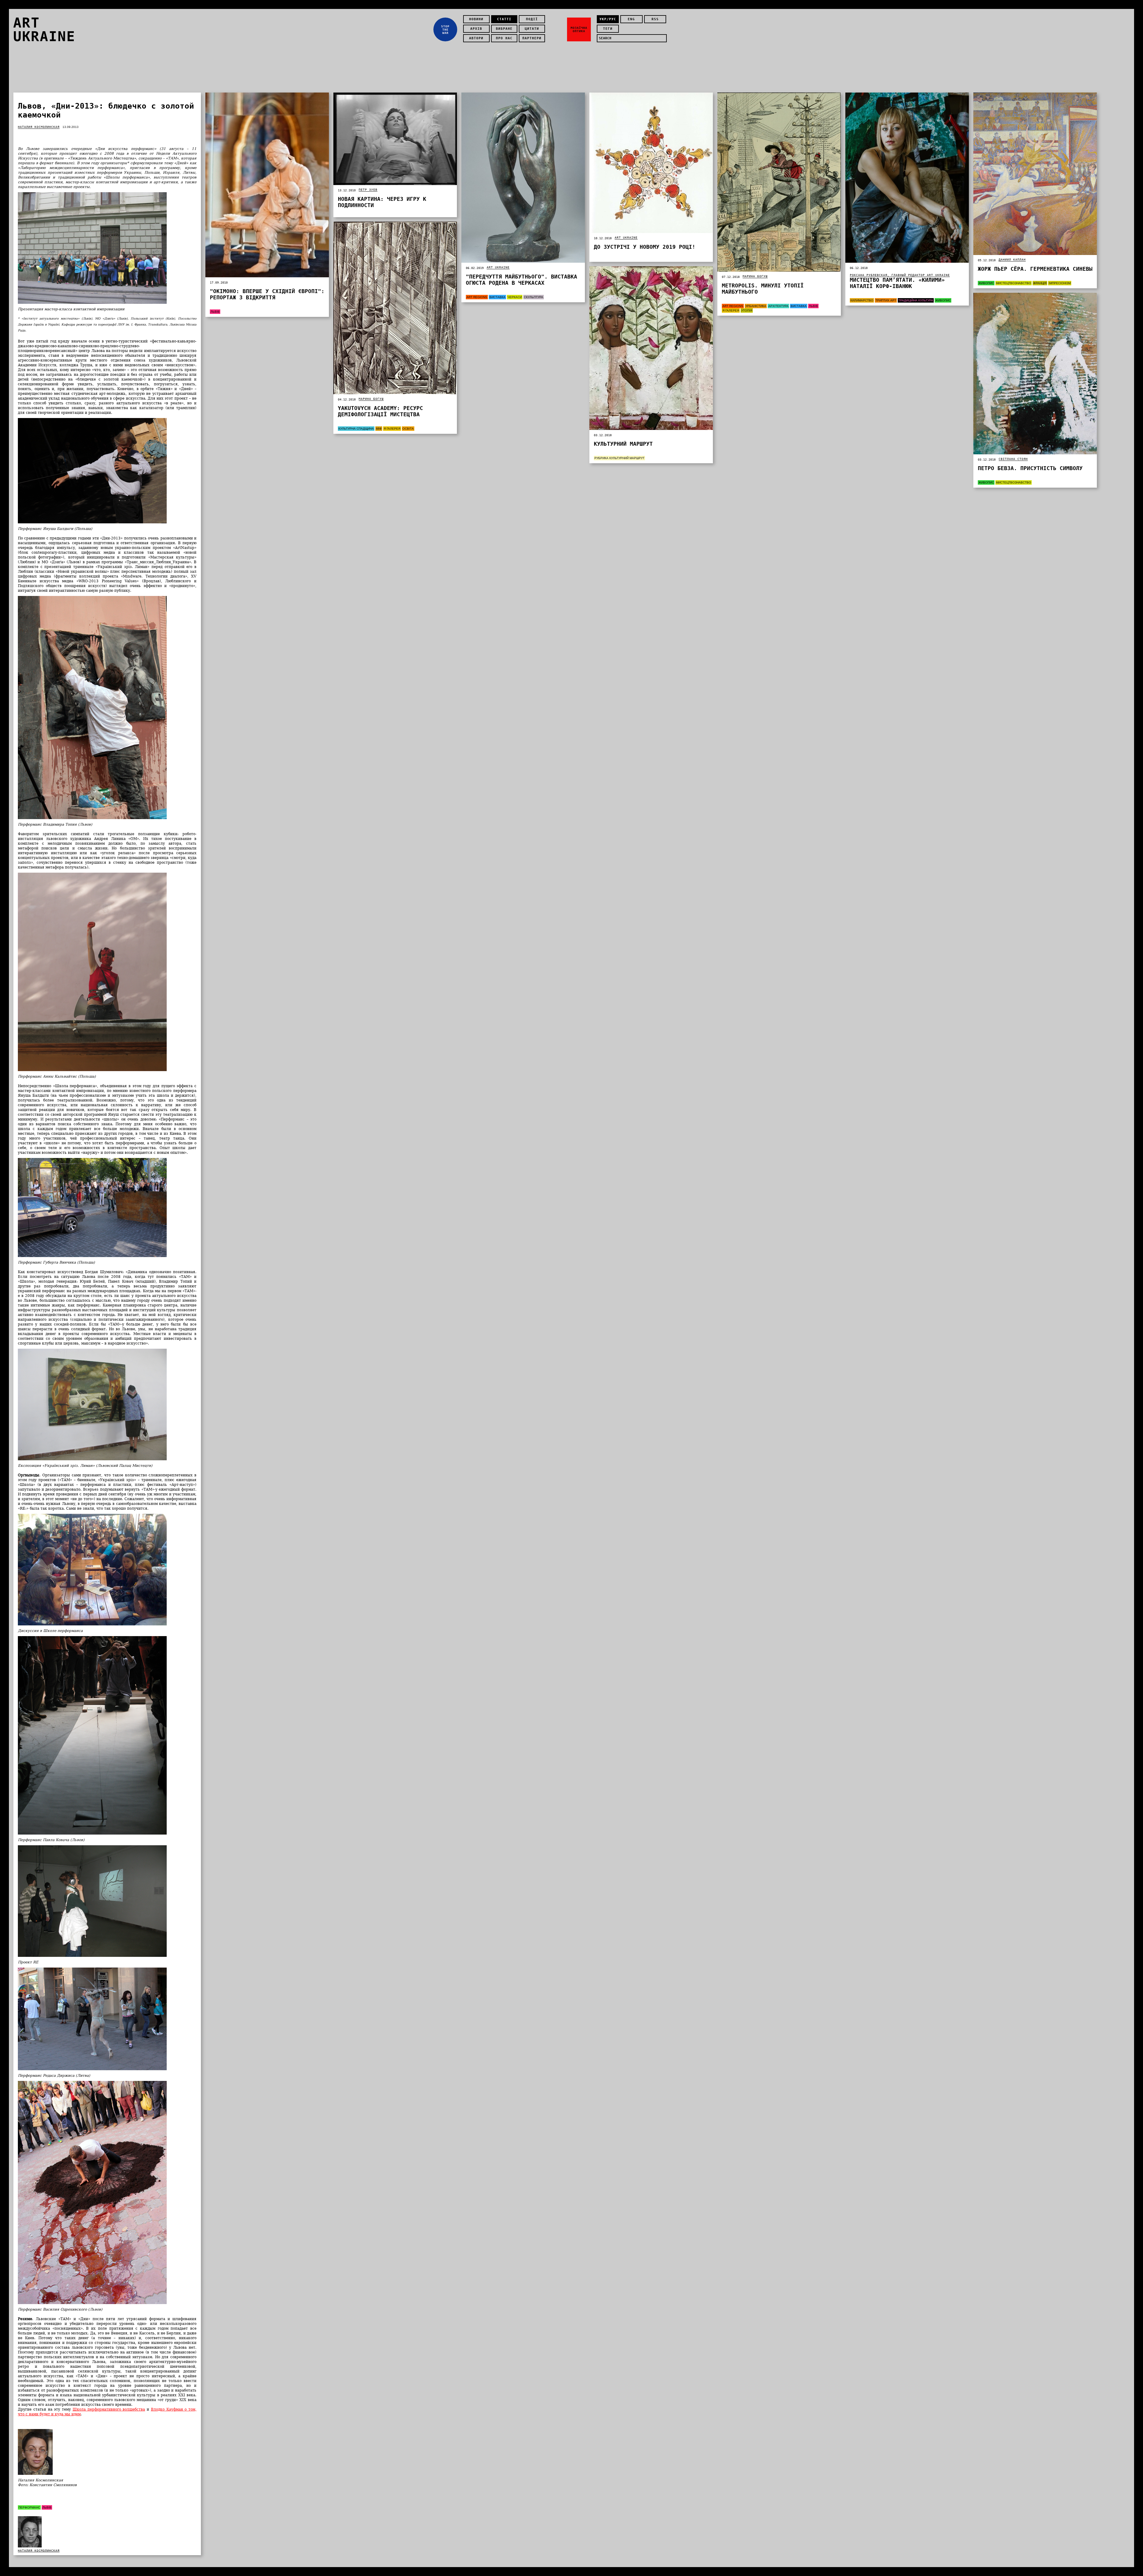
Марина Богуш (755, 276)
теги (608, 29)
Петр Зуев (368, 190)
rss (655, 19)
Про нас (504, 38)
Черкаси (515, 297)
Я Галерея (731, 310)
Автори (476, 38)
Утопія (747, 310)
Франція (1040, 283)
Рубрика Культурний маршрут (619, 458)
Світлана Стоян (1013, 459)
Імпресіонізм (1060, 283)
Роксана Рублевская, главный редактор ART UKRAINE (900, 275)
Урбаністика (756, 306)
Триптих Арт (886, 300)
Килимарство (862, 300)
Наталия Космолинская (39, 127)
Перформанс (29, 2507)
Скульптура (534, 297)
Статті (504, 19)
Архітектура (778, 306)
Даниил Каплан (1012, 260)
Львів (47, 2507)
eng (631, 19)
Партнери (532, 38)
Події (532, 19)
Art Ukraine (498, 267)
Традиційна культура (916, 300)
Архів (476, 29)
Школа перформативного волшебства (109, 2409)
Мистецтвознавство (1014, 283)
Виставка (497, 297)
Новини (476, 19)
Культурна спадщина (356, 429)
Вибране (504, 29)
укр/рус (608, 19)
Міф (379, 429)
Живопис (943, 300)
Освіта (408, 429)
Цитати (532, 29)
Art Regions (477, 297)
